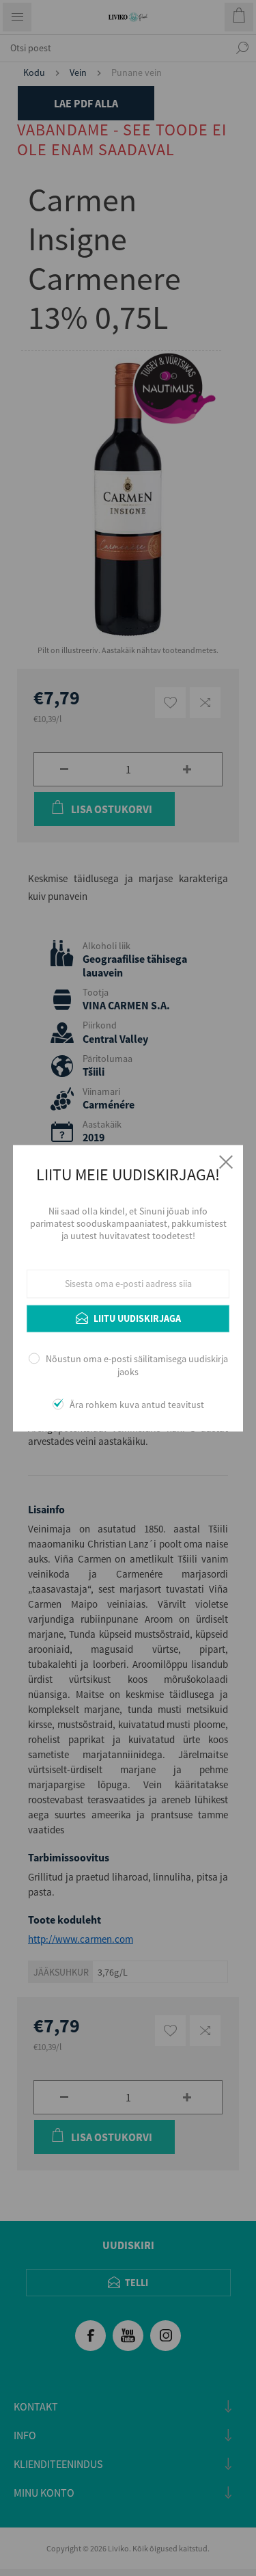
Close (226, 1162)
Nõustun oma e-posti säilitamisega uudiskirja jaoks (137, 1366)
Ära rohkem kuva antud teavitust (137, 1405)
